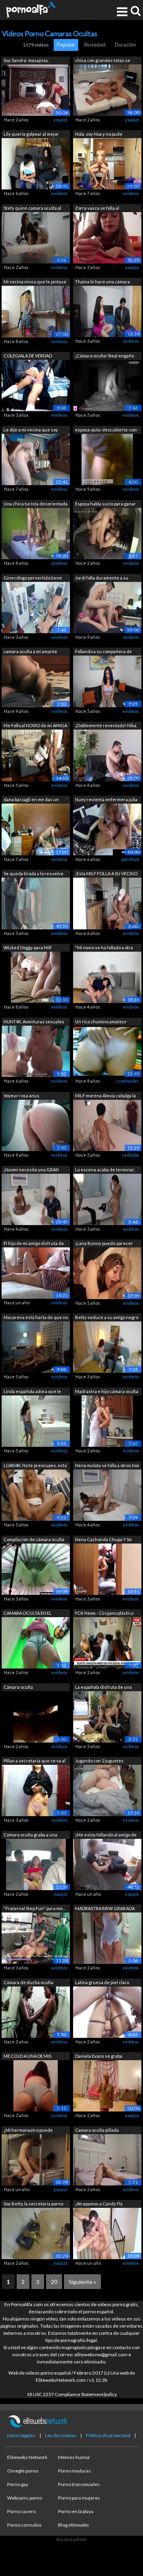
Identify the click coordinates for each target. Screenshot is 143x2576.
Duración (125, 45)
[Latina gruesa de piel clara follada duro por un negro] (107, 2011)
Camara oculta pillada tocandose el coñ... (97, 2131)
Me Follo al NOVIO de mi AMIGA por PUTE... (35, 726)
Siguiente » (82, 2282)
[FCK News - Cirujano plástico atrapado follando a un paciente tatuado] (107, 1642)
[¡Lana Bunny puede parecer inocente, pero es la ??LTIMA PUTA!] (107, 1273)
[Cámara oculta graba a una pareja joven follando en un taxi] (36, 1864)
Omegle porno (23, 2471)
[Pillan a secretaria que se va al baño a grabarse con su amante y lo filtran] (36, 1790)
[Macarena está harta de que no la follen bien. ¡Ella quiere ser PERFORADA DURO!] (36, 1347)
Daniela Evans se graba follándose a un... (99, 2057)
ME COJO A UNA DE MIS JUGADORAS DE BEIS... (27, 2057)
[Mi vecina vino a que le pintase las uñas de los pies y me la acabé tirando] (36, 311)
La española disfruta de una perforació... (103, 1688)
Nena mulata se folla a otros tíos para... (107, 1466)
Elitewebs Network (27, 2457)
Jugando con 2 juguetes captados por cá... (99, 1761)
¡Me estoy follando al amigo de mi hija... (106, 1835)
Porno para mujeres (79, 2498)
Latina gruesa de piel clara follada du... (102, 1983)
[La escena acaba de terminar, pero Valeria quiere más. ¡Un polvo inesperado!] (107, 1199)
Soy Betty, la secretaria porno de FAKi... (33, 2204)
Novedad (95, 45)
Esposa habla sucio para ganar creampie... (105, 504)
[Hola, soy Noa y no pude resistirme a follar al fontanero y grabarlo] (107, 163)
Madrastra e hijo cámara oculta (107, 1391)
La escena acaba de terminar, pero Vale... (105, 1170)
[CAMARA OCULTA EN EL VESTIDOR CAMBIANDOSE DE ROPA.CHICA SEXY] (36, 1642)
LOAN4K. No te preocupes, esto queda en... (35, 1466)
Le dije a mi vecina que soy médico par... (31, 430)
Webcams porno (25, 2498)
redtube (130, 1155)
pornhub (130, 859)
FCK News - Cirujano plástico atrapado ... (104, 1614)
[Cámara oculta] (36, 1716)
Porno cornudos (24, 2525)
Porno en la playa (76, 2511)
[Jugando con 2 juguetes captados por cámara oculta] (107, 1790)
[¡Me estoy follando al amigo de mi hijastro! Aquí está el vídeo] (107, 1864)
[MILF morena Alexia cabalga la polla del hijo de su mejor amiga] (107, 1125)
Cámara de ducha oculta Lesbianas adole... (28, 1983)
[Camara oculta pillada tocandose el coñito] (107, 2159)
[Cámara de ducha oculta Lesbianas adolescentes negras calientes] (36, 2011)
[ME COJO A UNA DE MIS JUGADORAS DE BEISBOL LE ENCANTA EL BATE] (36, 2085)
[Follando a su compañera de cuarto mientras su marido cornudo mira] (107, 681)
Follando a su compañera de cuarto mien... (103, 652)
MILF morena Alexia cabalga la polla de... (105, 1096)
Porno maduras (74, 2471)
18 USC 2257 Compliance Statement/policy (72, 2394)
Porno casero (21, 2511)
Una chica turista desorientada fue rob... (36, 504)
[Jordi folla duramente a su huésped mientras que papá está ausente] (107, 607)
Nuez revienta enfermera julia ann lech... (106, 800)
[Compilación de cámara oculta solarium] (36, 1568)
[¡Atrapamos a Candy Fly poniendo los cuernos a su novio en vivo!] (107, 2233)
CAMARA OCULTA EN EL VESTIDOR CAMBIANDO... (29, 1614)
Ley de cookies (61, 2435)
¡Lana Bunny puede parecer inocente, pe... (104, 1244)
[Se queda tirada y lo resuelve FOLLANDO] (36, 903)
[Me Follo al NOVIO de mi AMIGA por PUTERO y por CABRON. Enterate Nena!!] (36, 755)
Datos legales (21, 2435)
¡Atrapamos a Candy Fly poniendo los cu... (99, 2204)
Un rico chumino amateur (101, 1022)
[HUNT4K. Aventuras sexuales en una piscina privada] (36, 1051)
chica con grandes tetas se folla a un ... (103, 61)
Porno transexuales (79, 2484)
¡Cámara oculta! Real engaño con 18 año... (104, 356)
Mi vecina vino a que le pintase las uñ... (35, 282)
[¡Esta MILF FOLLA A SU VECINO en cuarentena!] (107, 903)
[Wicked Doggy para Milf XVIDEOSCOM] (36, 977)
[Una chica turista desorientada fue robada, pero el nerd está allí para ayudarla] (36, 533)
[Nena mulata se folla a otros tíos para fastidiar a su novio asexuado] (107, 1494)
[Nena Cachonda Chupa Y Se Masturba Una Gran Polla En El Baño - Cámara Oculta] (107, 1568)
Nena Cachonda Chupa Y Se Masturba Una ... (103, 1540)
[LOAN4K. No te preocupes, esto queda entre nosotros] (36, 1495)
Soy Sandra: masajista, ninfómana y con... (26, 61)
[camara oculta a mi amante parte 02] (36, 681)
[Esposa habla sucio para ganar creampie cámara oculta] (107, 533)
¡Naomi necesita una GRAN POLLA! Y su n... (31, 1170)
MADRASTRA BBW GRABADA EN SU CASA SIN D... (105, 1909)
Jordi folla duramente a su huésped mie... (102, 579)
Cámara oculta (18, 1687)
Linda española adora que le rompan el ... (32, 1392)
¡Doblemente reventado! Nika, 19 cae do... (106, 726)
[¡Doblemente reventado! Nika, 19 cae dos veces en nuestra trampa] (107, 755)
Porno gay (18, 2484)
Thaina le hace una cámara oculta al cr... (102, 282)
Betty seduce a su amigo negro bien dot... (107, 1318)
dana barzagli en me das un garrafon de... (31, 800)
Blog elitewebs (73, 2525)
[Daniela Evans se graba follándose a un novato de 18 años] (107, 2085)
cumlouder (128, 1081)
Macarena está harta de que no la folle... (36, 1318)
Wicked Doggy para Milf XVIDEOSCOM (28, 948)
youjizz (61, 120)
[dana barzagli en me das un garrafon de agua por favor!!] (36, 829)
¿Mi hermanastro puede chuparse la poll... (28, 2131)
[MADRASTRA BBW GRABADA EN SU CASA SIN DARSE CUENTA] (107, 1938)
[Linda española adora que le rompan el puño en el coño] (36, 1421)
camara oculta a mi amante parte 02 (30, 652)
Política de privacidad (108, 2435)
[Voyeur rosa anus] (36, 1125)
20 (54, 2282)
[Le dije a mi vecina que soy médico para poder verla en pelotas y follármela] (36, 459)
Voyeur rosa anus (21, 1096)
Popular (66, 45)
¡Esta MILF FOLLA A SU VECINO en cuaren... (106, 874)
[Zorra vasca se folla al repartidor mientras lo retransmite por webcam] (107, 237)
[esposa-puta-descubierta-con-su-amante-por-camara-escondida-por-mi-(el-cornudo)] (107, 459)
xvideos (59, 193)
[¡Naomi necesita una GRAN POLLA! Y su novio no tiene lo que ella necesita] (36, 1199)
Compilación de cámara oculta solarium (34, 1540)
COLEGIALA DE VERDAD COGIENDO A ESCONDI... (28, 356)
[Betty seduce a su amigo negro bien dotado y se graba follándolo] (107, 1347)
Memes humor (74, 2457)
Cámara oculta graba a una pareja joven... (30, 1835)
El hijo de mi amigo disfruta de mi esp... (34, 1244)
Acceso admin (71, 2539)
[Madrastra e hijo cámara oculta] (107, 1421)
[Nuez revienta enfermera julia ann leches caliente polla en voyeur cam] (107, 829)
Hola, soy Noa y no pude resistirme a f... (99, 135)
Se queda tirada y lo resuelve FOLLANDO (34, 874)
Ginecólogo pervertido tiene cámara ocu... (33, 579)
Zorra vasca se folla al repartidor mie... (97, 209)
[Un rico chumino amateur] (107, 1051)
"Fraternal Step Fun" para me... (34, 1908)
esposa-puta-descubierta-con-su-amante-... (107, 430)
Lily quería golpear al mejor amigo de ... (31, 135)
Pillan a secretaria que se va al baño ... (35, 1761)
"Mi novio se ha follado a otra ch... (104, 948)
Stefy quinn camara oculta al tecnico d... (32, 209)
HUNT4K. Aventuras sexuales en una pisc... (34, 1022)
